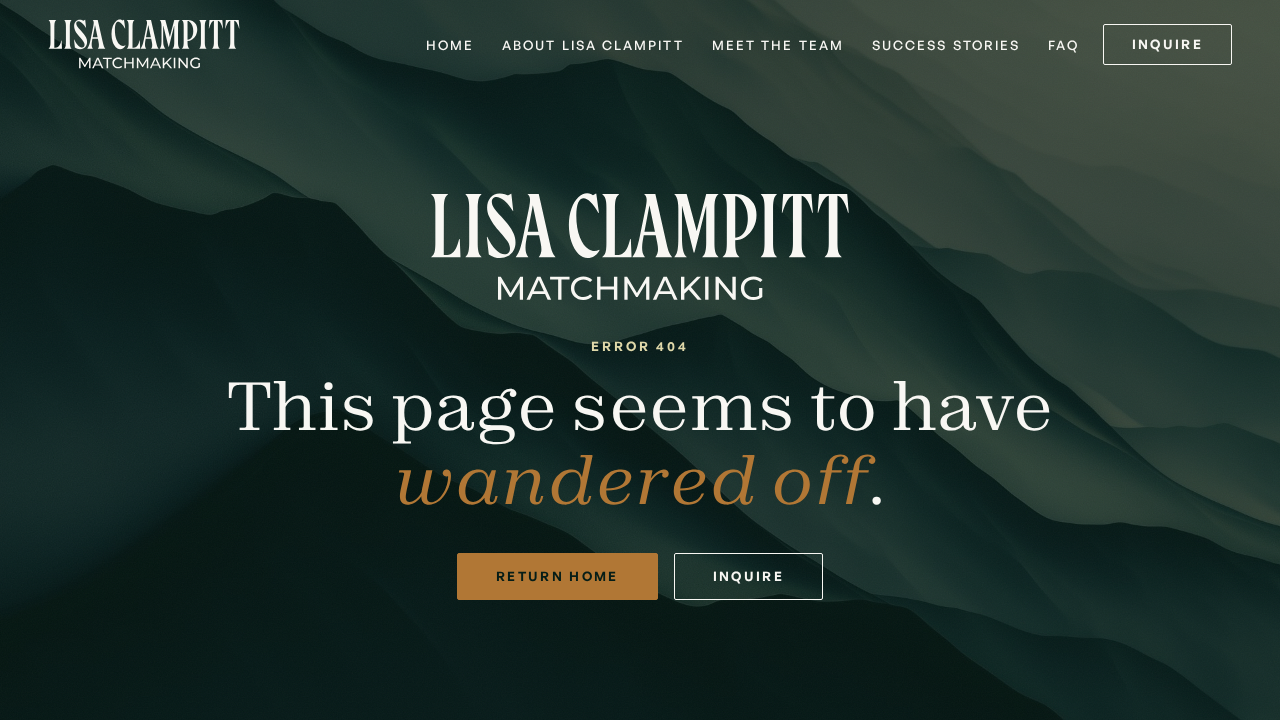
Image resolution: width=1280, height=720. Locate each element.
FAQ (1063, 45)
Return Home (557, 576)
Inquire (1167, 44)
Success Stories (946, 45)
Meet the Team (778, 45)
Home (450, 45)
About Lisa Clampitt (593, 45)
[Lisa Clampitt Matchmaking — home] (144, 44)
